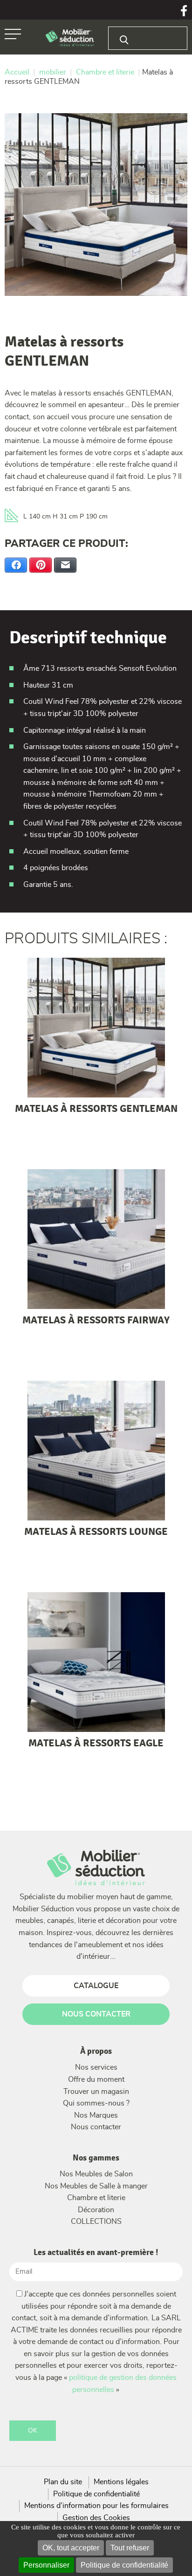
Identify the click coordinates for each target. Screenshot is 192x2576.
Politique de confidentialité (124, 2565)
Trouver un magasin (96, 2092)
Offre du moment (96, 2079)
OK (33, 2431)
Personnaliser (46, 2565)
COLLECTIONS (96, 2222)
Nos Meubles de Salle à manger (96, 2186)
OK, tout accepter (71, 2548)
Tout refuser (130, 2548)
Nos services (96, 2067)
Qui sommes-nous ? (96, 2103)
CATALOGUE (96, 1986)
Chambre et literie (96, 2198)
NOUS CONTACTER (96, 2014)
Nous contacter (96, 2127)
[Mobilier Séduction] (70, 38)
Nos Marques (96, 2115)
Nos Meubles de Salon (96, 2174)
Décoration (96, 2210)
